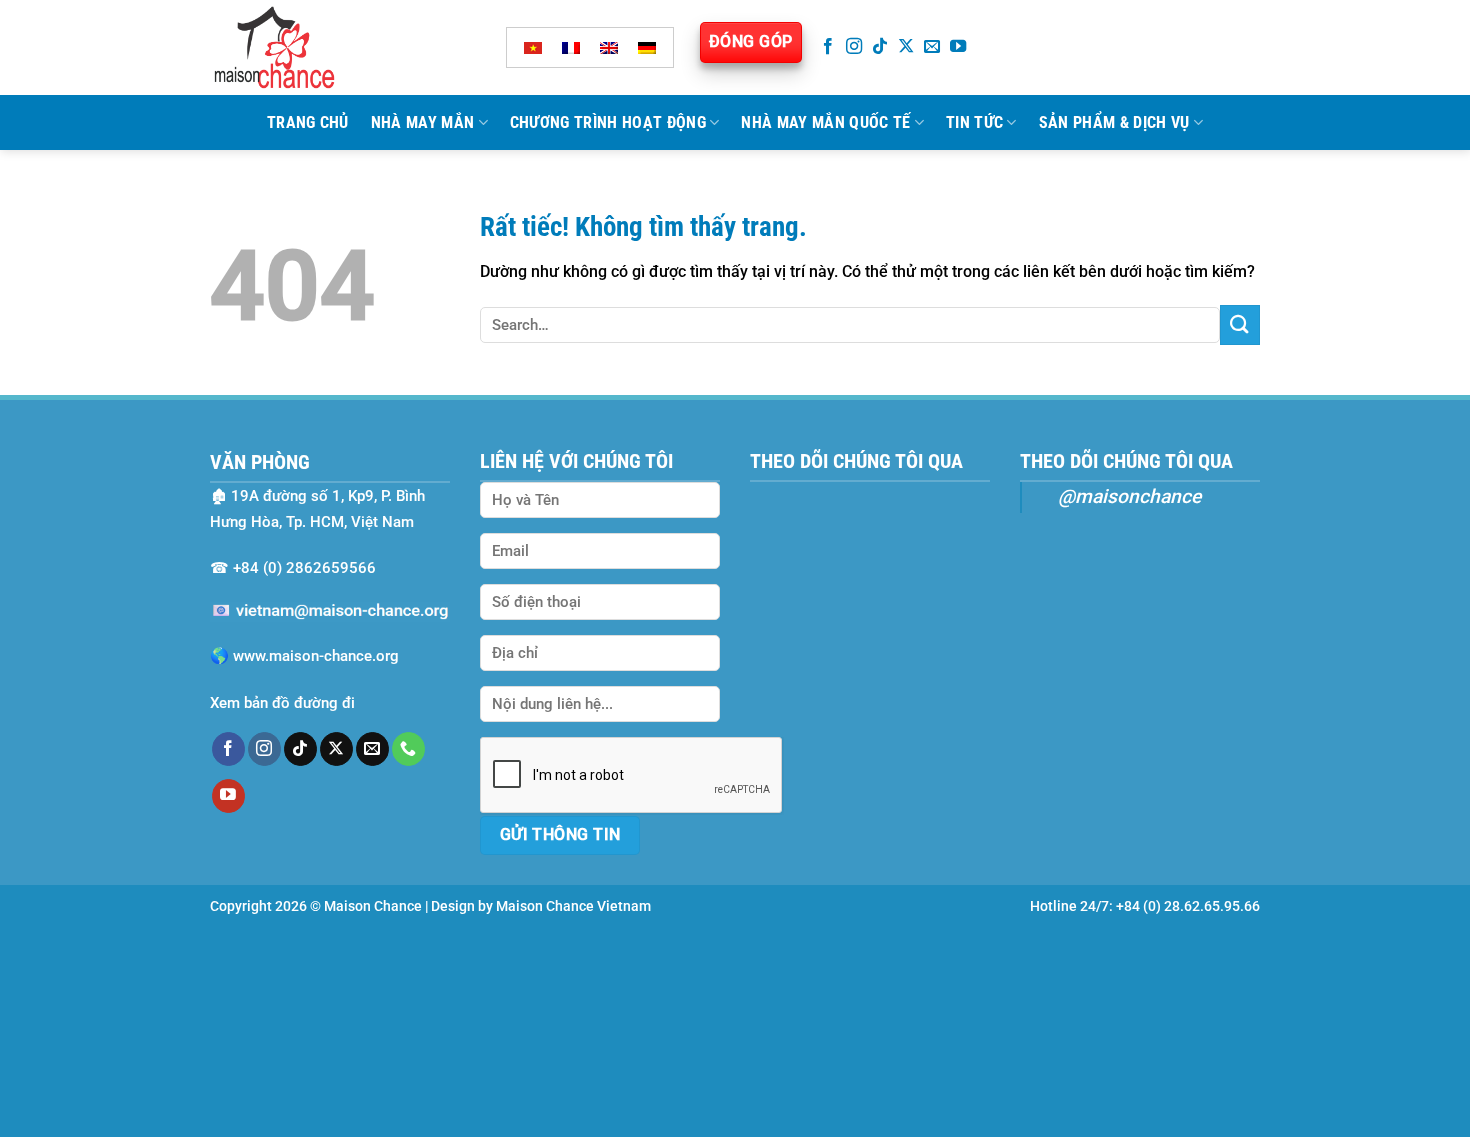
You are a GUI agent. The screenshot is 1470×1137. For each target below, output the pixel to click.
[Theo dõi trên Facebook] (828, 47)
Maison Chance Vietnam (573, 906)
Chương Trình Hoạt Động (608, 122)
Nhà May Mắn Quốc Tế (825, 122)
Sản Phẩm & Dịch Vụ (1114, 122)
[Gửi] (1240, 324)
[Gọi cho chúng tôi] (408, 749)
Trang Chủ (308, 122)
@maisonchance (1129, 496)
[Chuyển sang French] (571, 47)
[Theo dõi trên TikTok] (880, 47)
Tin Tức (974, 122)
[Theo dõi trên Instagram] (854, 47)
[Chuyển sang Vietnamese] (533, 47)
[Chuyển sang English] (609, 47)
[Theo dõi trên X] (906, 47)
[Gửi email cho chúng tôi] (932, 47)
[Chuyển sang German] (647, 47)
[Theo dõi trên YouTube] (958, 47)
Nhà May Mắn (423, 122)
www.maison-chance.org (316, 656)
